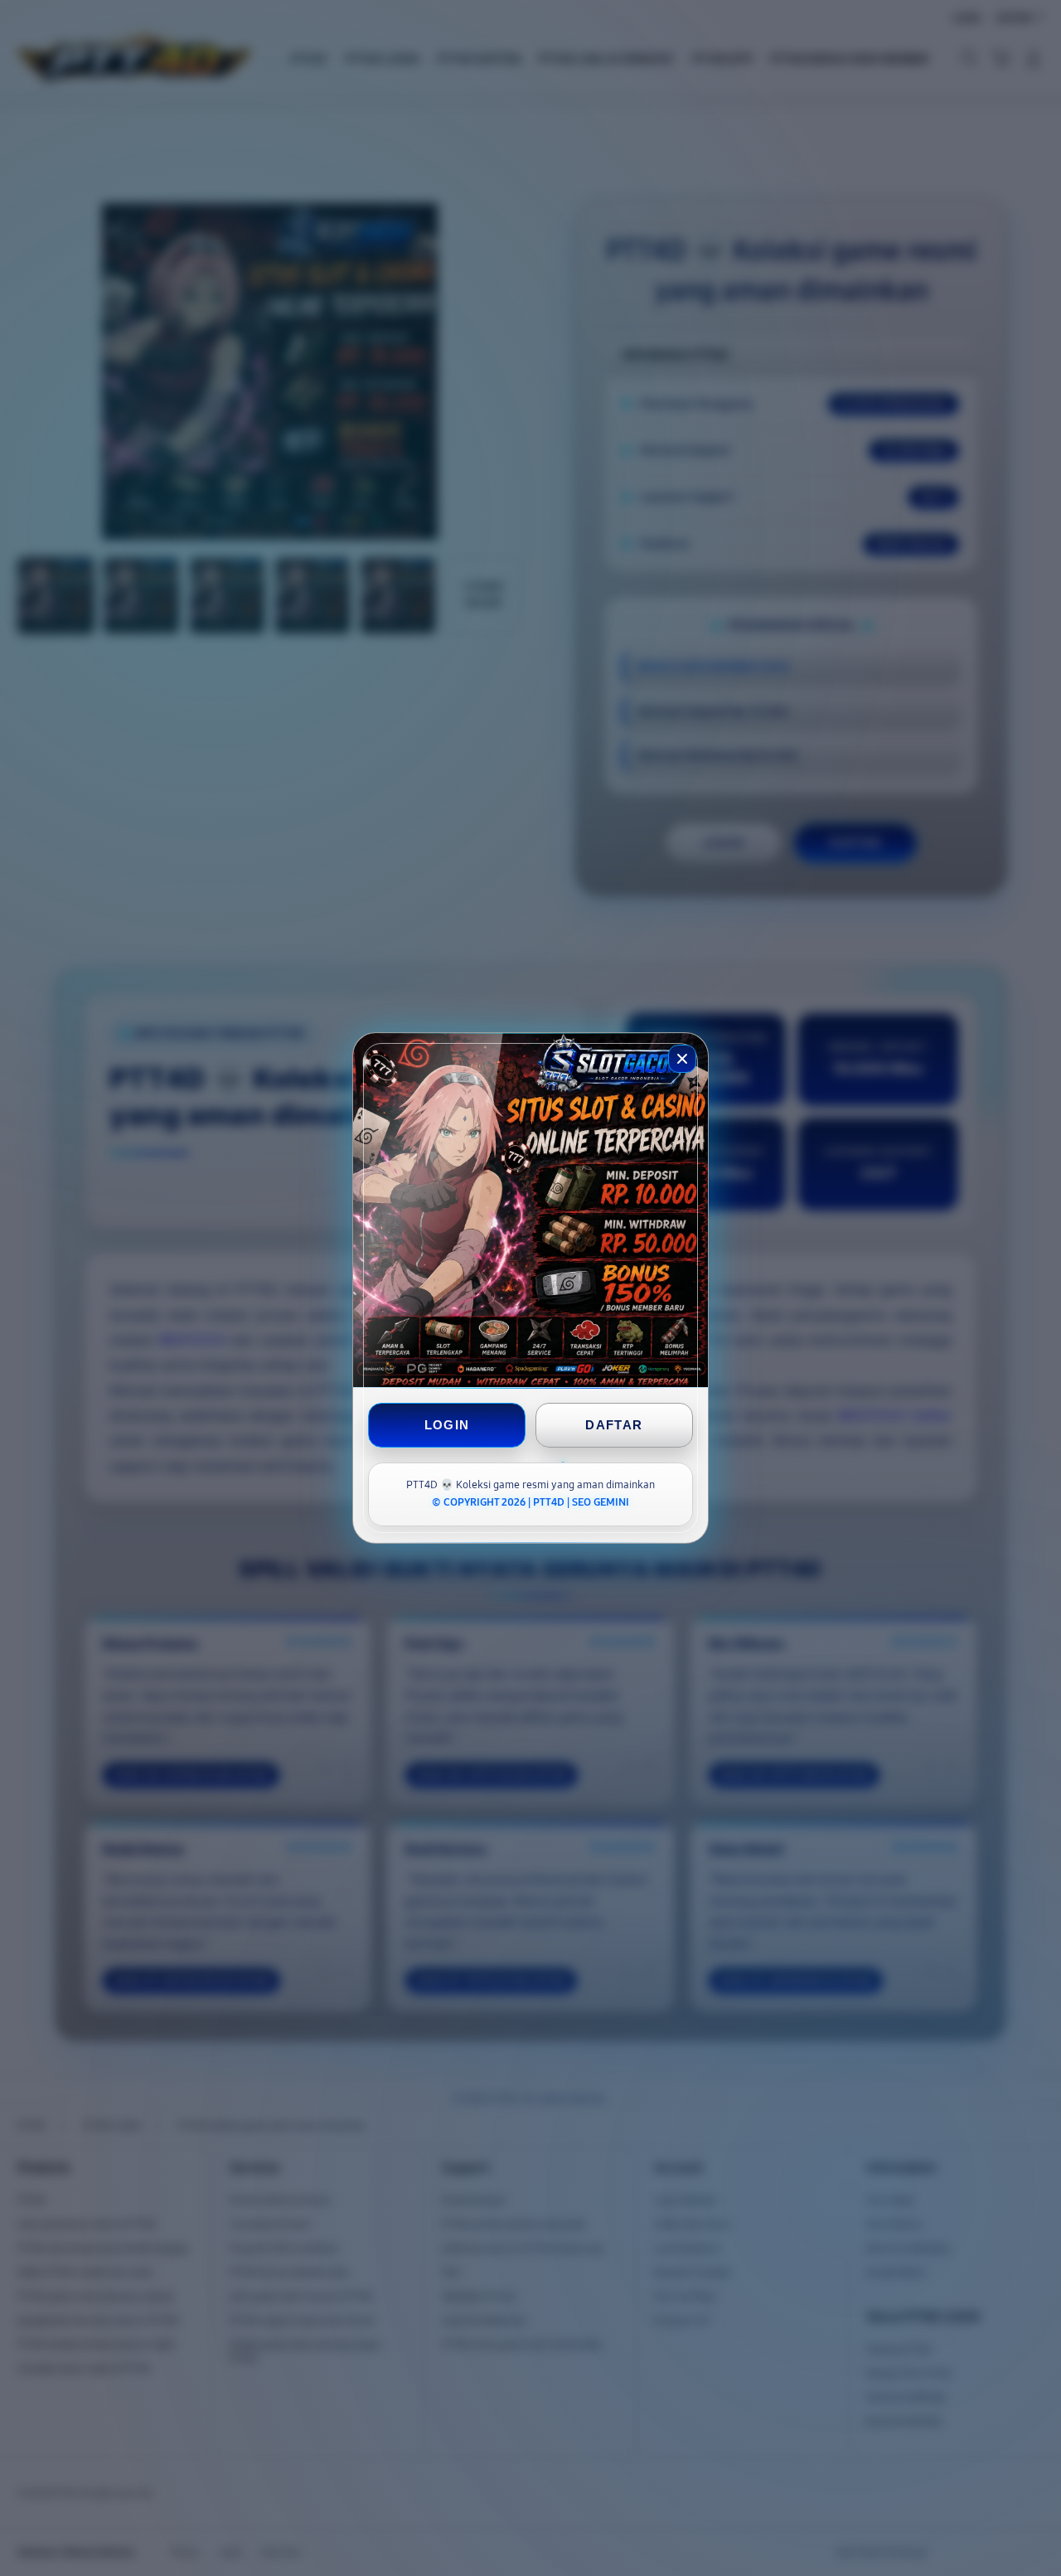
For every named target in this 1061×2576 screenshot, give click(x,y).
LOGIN (447, 1425)
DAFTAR (614, 1425)
